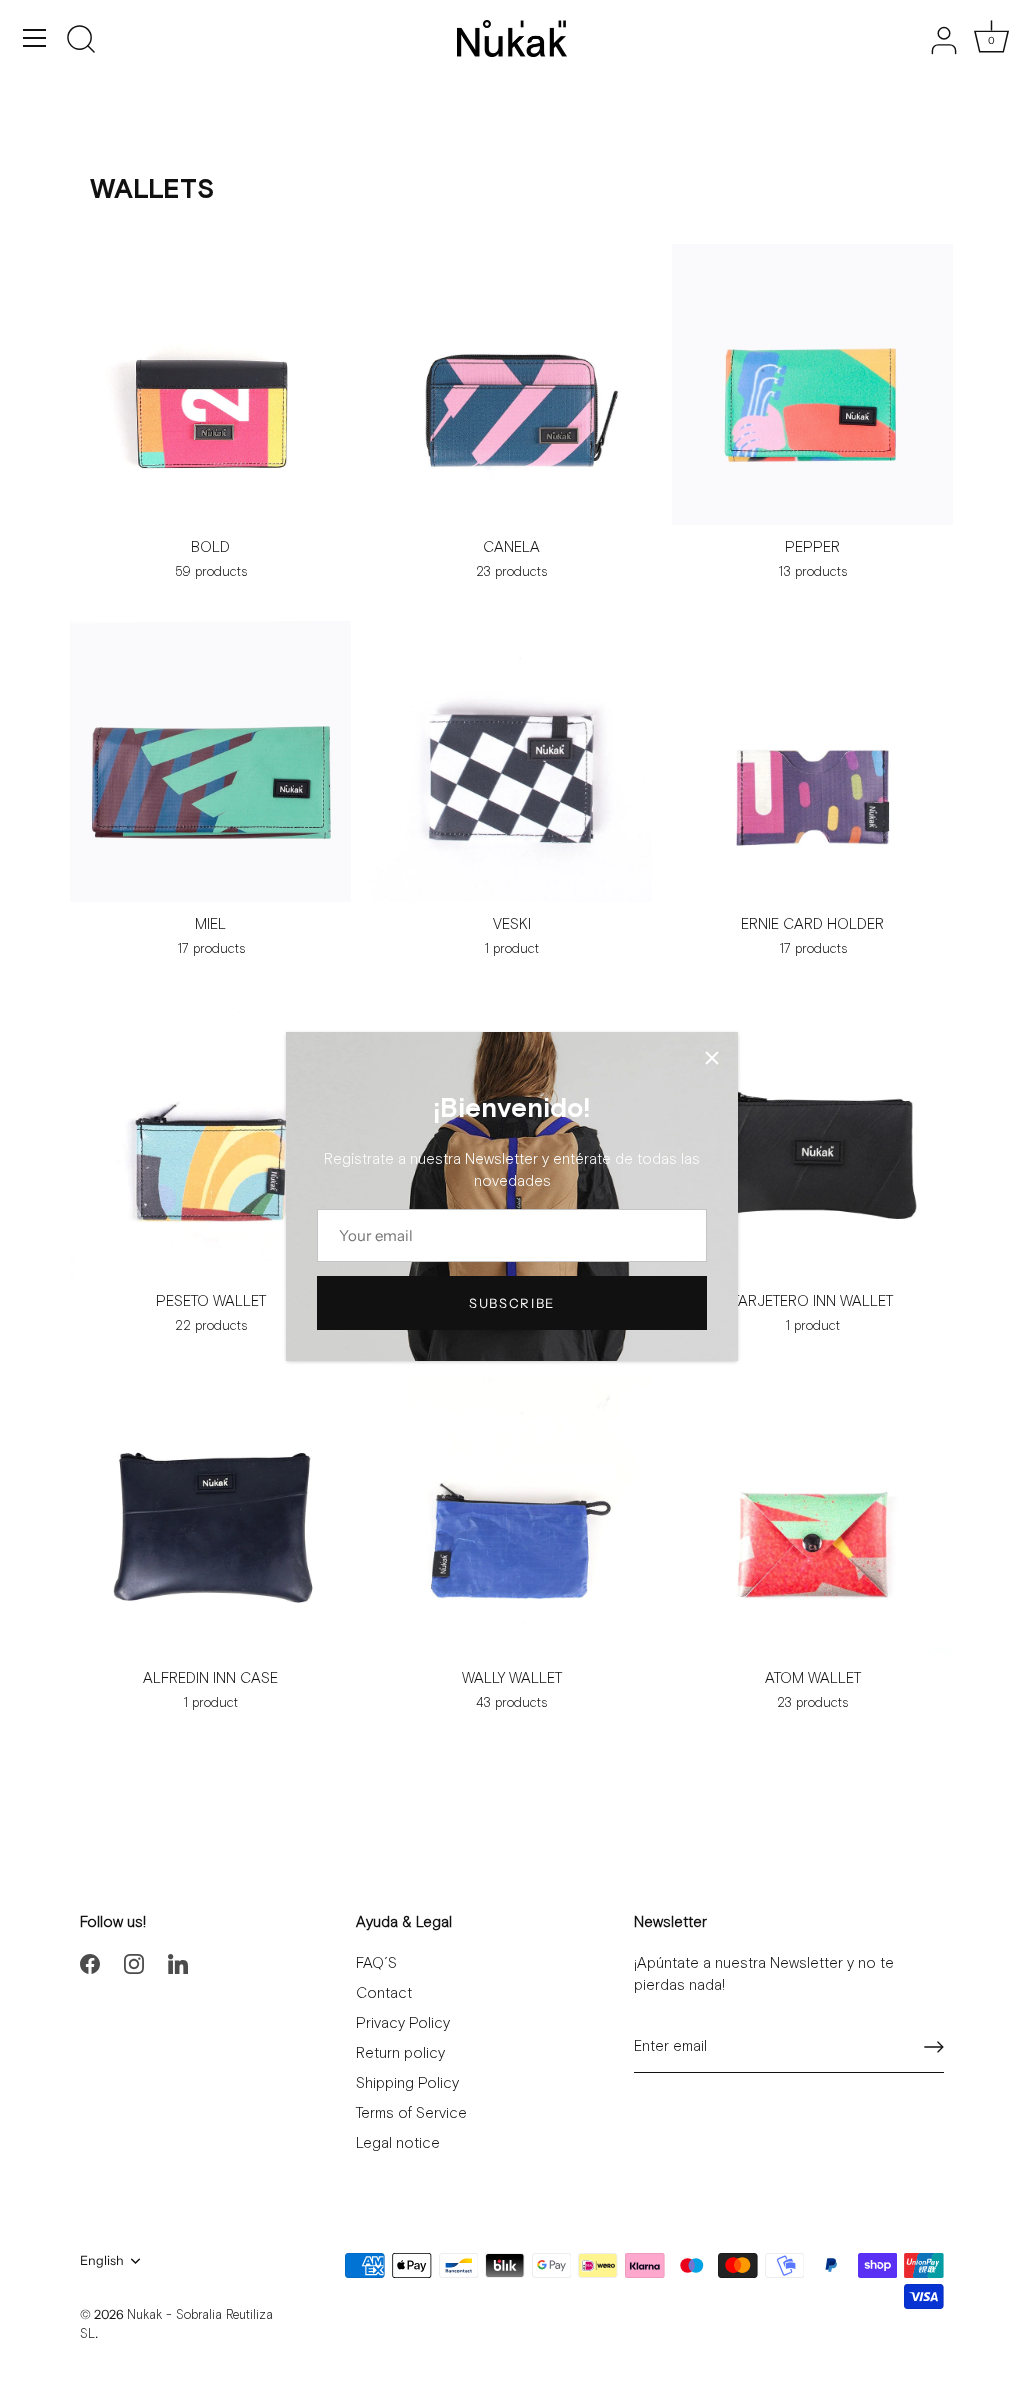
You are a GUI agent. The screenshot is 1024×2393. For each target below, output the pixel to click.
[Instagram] (134, 1963)
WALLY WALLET (512, 1678)
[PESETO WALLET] (210, 1138)
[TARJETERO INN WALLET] (812, 1138)
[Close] (712, 1058)
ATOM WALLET (813, 1678)
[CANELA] (511, 384)
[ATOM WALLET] (812, 1515)
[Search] (81, 41)
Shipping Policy (407, 2083)
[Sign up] (934, 2047)
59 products (211, 572)
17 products (211, 949)
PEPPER (812, 547)
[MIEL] (210, 761)
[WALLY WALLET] (511, 1515)
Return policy (400, 2053)
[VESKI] (511, 761)
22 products (211, 1326)
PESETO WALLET (211, 1301)
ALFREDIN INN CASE (210, 1678)
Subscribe (512, 1303)
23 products (511, 572)
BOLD (210, 547)
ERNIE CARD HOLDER (812, 924)
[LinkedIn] (178, 1963)
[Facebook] (90, 1963)
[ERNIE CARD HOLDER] (812, 761)
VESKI (512, 924)
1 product (511, 949)
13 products (812, 572)
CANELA (511, 547)
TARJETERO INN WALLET (812, 1301)
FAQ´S (376, 1963)
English (102, 2260)
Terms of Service (411, 2113)
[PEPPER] (812, 384)
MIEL (210, 924)
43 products (511, 1703)
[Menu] (35, 38)
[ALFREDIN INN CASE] (210, 1515)
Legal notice (398, 2143)
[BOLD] (210, 384)
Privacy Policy (403, 2023)
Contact (384, 1993)
